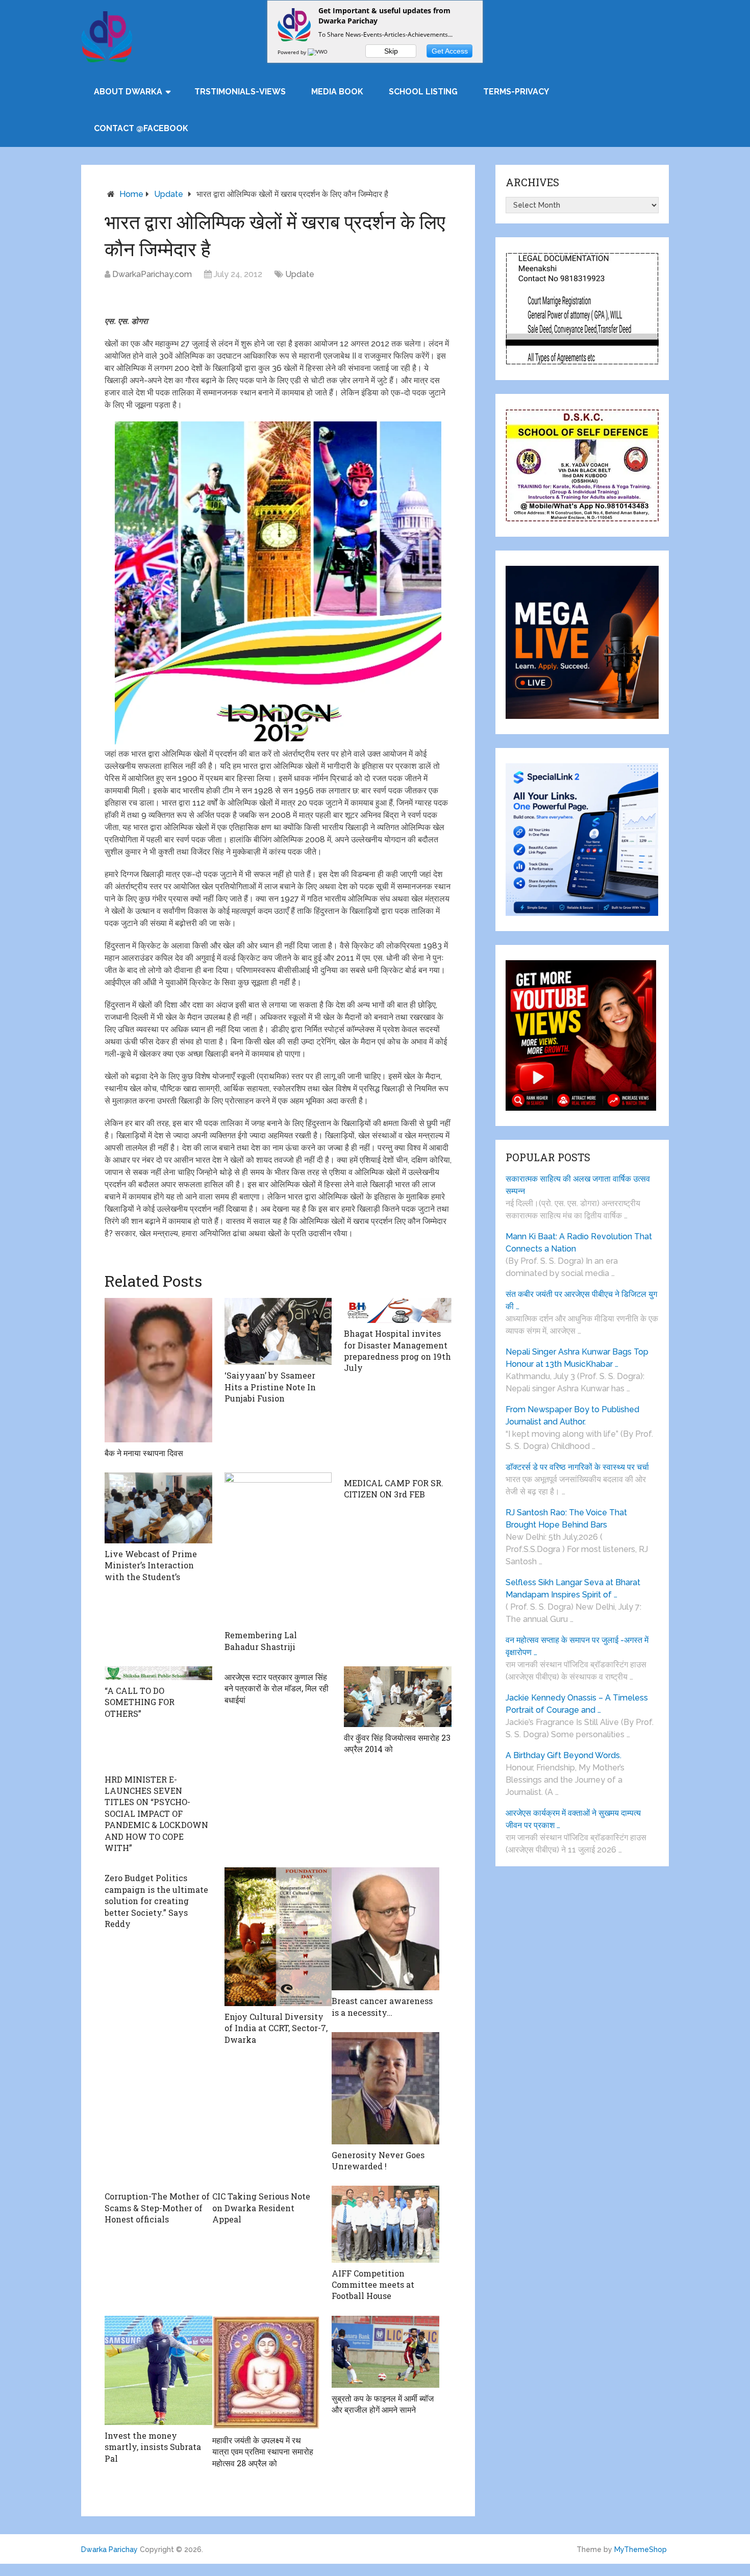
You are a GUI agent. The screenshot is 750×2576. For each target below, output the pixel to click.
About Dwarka (128, 92)
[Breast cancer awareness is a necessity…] (385, 1929)
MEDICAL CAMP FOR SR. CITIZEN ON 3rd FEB (394, 1489)
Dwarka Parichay (109, 2549)
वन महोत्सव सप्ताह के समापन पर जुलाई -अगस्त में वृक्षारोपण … (577, 1646)
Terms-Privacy (516, 92)
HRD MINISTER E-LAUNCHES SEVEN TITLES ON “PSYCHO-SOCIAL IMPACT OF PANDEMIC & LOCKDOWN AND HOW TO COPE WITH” (156, 1814)
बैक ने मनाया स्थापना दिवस (144, 1453)
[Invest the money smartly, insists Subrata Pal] (158, 2370)
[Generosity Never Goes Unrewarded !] (385, 2088)
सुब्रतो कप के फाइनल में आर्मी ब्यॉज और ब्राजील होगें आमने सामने (383, 2404)
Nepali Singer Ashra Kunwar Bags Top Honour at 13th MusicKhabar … (577, 1358)
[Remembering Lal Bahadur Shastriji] (278, 1548)
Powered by (293, 52)
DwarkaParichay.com (152, 274)
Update (169, 194)
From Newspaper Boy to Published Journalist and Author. (572, 1416)
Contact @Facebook (141, 128)
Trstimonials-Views (240, 92)
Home (131, 194)
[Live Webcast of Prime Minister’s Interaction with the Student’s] (158, 1508)
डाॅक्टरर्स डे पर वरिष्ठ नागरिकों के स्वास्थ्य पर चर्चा (577, 1467)
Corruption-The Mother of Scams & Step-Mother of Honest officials (157, 2208)
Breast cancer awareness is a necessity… (382, 2006)
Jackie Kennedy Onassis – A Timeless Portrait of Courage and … (577, 1704)
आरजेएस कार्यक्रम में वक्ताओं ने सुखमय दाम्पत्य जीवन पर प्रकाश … (573, 1819)
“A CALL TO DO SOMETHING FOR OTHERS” (140, 1702)
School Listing (423, 92)
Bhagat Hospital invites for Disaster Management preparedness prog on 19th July (397, 1350)
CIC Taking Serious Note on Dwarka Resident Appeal (261, 2208)
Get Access (450, 51)
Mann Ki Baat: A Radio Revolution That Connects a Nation (579, 1243)
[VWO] (318, 52)
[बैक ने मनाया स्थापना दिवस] (158, 1370)
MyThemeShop (641, 2549)
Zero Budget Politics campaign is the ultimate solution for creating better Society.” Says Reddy (156, 1901)
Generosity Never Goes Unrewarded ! (378, 2160)
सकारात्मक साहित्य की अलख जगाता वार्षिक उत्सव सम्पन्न (578, 1185)
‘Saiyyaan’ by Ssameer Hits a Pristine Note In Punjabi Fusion (270, 1387)
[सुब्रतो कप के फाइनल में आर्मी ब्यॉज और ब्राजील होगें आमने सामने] (385, 2352)
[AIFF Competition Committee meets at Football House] (385, 2224)
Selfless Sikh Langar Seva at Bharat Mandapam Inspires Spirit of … (573, 1589)
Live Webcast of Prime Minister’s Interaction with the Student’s (151, 1565)
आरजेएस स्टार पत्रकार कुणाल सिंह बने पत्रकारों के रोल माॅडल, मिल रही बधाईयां (277, 1688)
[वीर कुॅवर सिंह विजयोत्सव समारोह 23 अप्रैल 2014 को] (398, 1697)
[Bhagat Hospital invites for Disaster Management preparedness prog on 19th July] (398, 1310)
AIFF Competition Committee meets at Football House (373, 2285)
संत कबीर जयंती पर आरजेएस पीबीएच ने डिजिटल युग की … (581, 1300)
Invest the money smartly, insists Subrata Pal (153, 2447)
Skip (391, 51)
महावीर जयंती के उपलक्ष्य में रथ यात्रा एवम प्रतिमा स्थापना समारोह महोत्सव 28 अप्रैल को (263, 2452)
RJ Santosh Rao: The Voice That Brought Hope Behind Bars (566, 1519)
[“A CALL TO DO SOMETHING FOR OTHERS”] (158, 1673)
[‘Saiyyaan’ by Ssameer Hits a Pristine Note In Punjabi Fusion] (278, 1331)
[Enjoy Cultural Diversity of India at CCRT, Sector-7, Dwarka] (278, 1936)
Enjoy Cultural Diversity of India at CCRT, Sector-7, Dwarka (276, 2028)
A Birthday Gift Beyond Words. (564, 1755)
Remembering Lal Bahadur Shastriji (261, 1641)
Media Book (337, 92)
